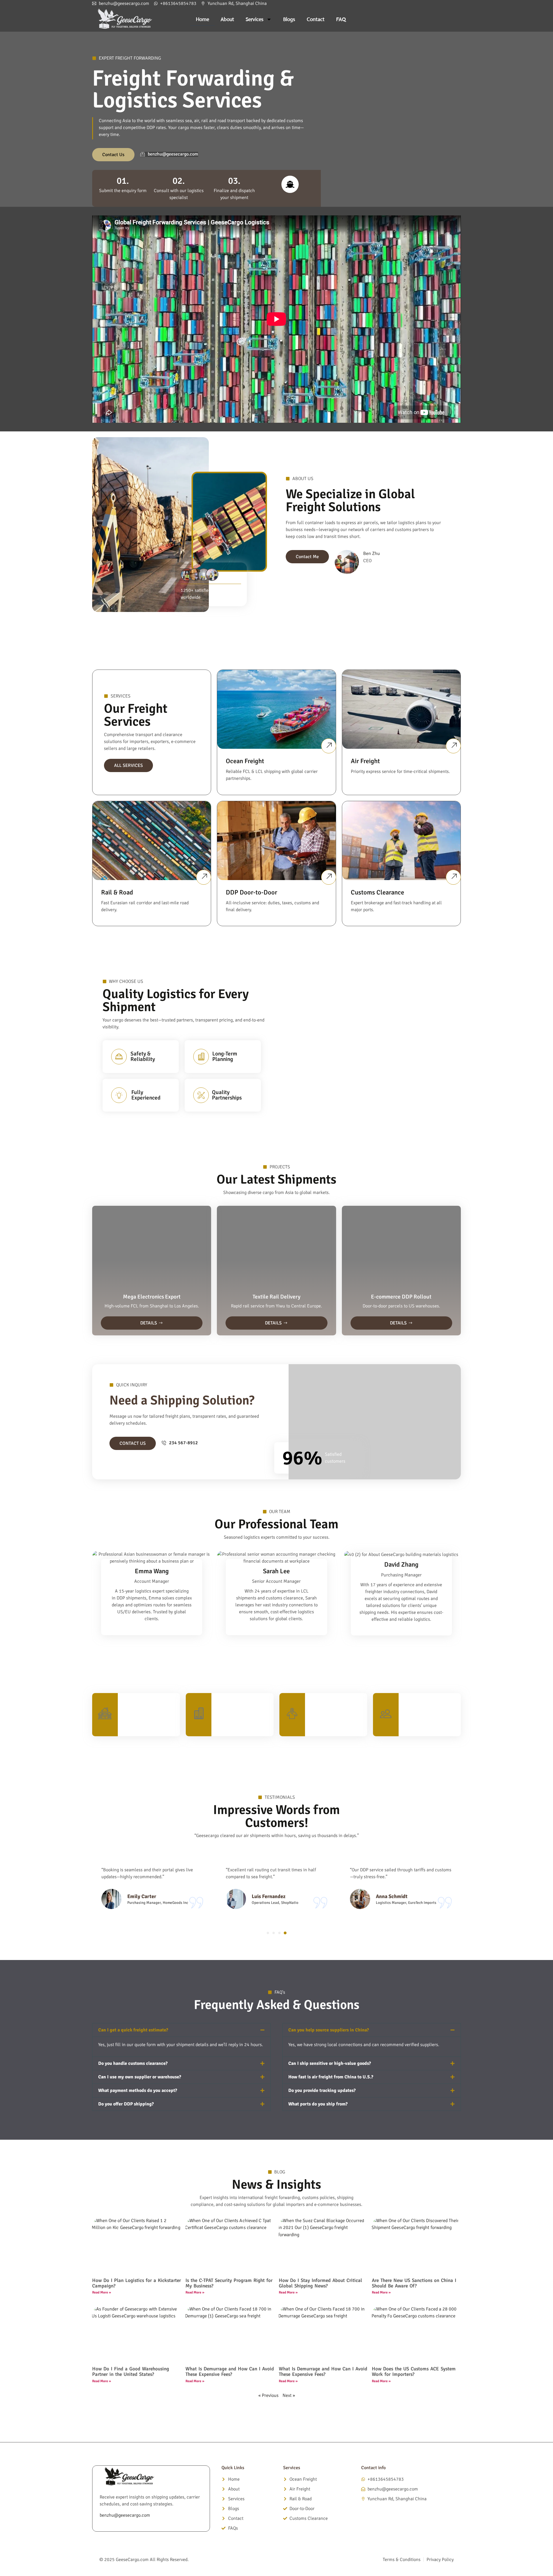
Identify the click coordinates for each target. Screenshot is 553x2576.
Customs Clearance (377, 892)
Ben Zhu (372, 554)
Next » (289, 2395)
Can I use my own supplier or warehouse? (140, 2077)
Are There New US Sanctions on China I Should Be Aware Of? (414, 2283)
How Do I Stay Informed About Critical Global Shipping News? (320, 2283)
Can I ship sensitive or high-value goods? (330, 2063)
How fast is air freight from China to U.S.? (331, 2077)
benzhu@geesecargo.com (125, 2515)
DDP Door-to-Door (251, 892)
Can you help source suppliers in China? (329, 2030)
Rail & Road (117, 892)
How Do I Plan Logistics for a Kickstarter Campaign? (137, 2283)
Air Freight (365, 761)
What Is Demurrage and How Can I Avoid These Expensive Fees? (230, 2372)
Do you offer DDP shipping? (126, 2104)
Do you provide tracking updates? (322, 2090)
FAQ (341, 19)
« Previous (268, 2395)
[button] (268, 1933)
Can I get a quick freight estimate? (133, 2030)
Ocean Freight (245, 761)
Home (202, 19)
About (227, 19)
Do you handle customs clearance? (133, 2063)
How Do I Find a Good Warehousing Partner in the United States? (131, 2372)
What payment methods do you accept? (138, 2090)
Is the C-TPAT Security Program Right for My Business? (229, 2283)
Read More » (102, 2292)
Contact (316, 19)
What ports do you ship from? (318, 2104)
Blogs (289, 19)
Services (255, 19)
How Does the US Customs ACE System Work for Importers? (414, 2372)
